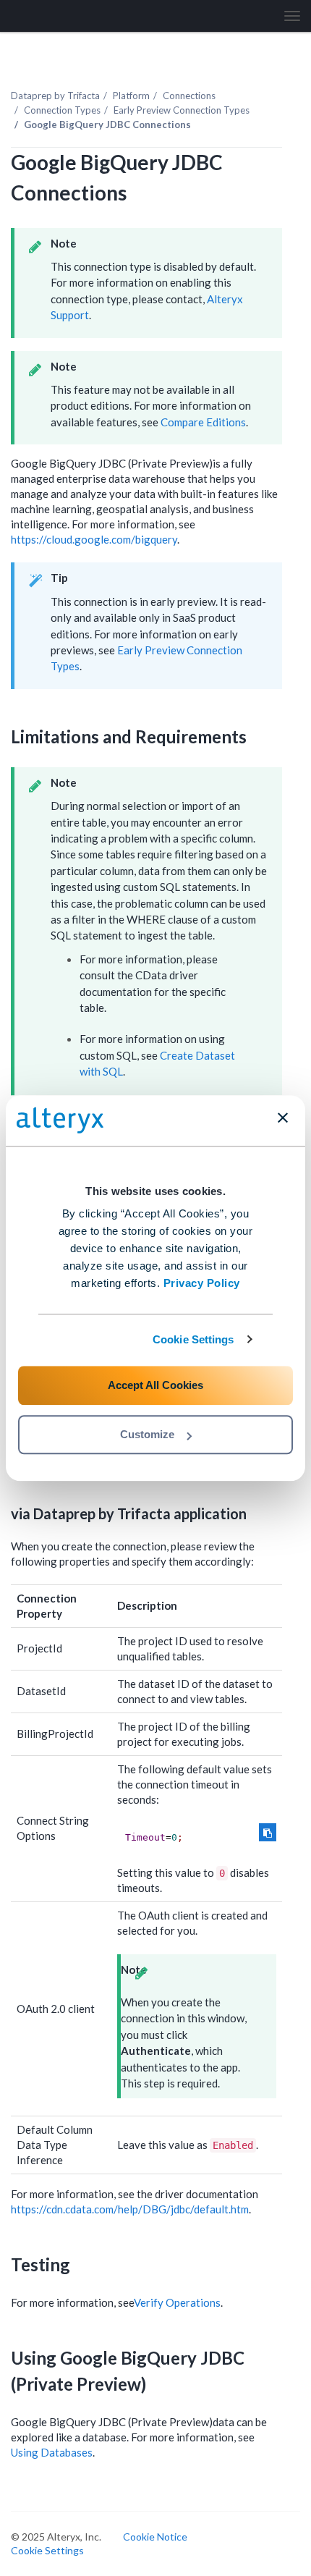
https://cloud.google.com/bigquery (94, 539)
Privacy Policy (202, 1283)
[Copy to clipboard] (268, 1832)
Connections (189, 96)
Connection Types (62, 110)
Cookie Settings (193, 1339)
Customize (147, 1434)
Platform (131, 96)
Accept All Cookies (155, 1385)
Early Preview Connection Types (182, 110)
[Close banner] (283, 1118)
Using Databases (52, 2452)
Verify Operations (177, 2302)
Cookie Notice (155, 2537)
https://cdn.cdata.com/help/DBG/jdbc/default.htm (130, 2209)
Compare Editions (203, 422)
